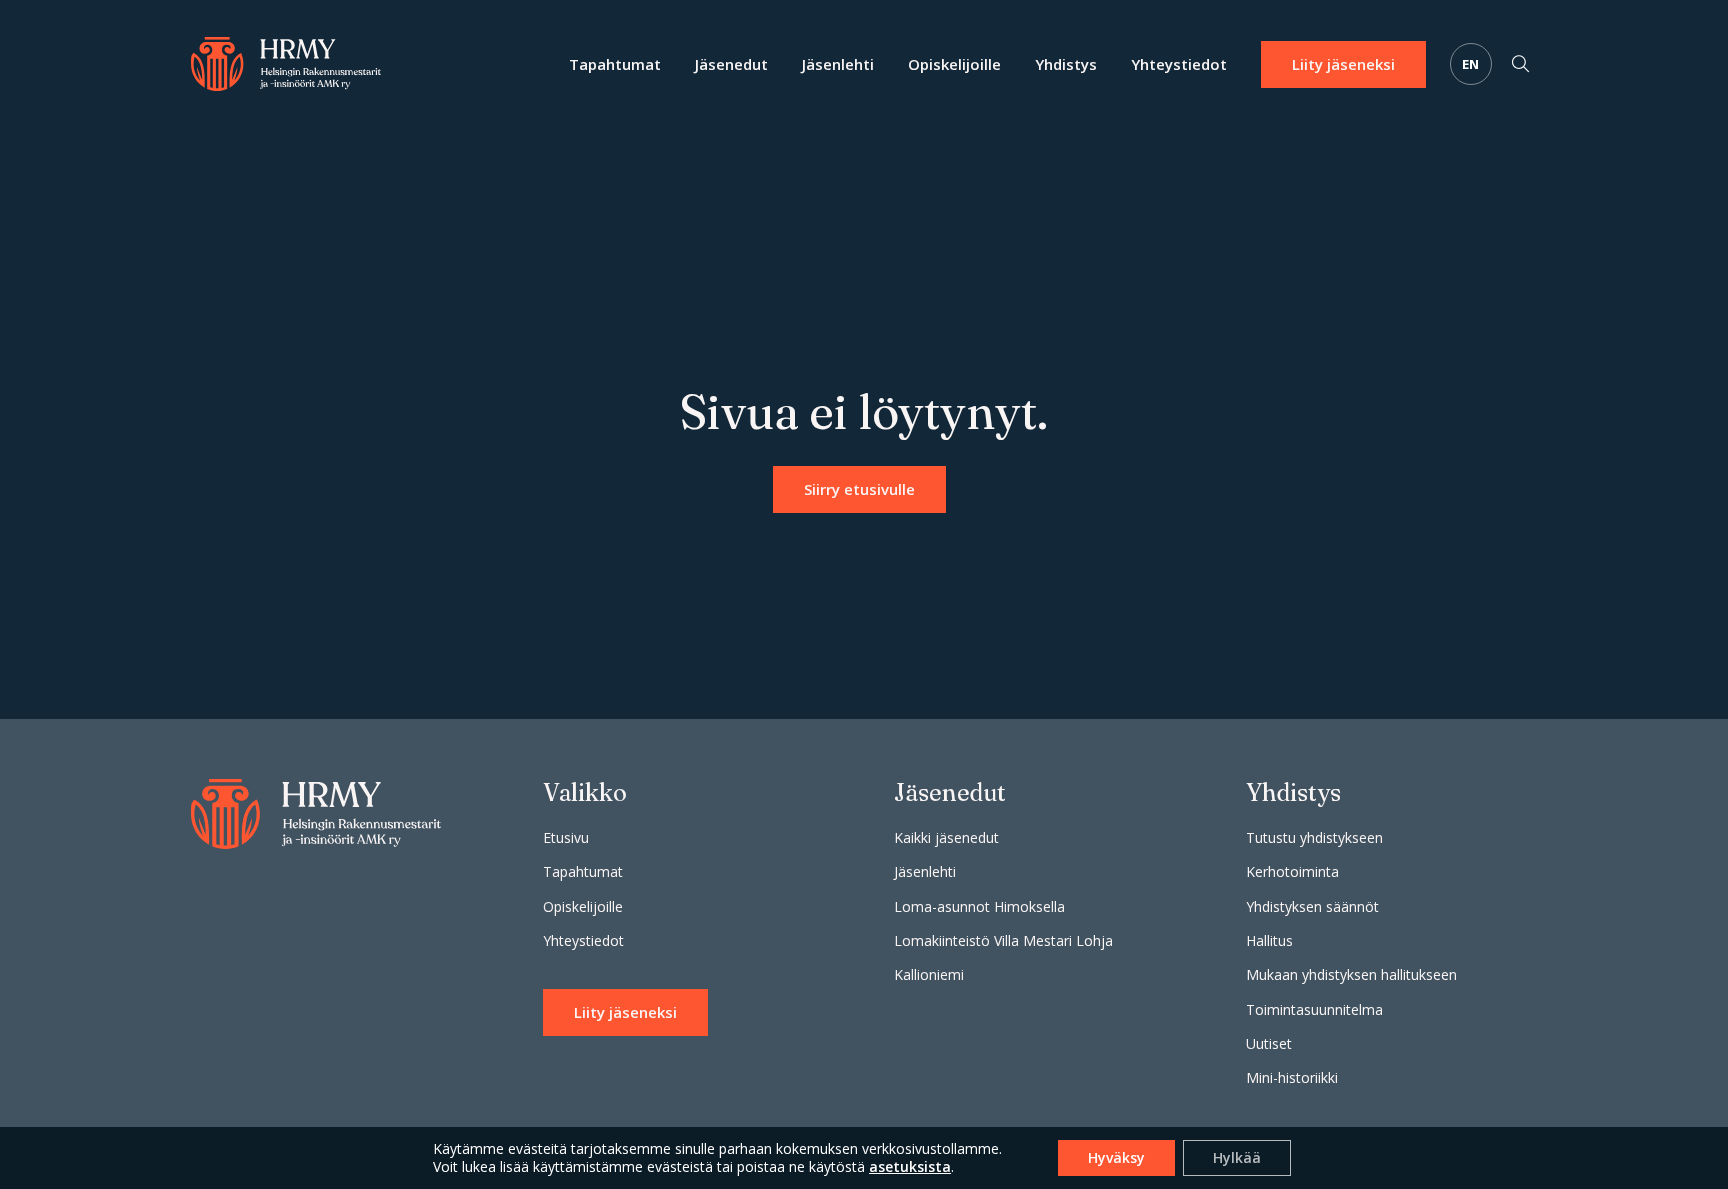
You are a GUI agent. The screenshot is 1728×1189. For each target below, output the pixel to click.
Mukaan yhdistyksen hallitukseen (1351, 974)
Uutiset (1269, 1043)
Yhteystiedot (1179, 64)
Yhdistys (1066, 64)
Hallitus (1269, 940)
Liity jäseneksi (1343, 64)
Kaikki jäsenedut (946, 837)
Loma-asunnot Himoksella (979, 906)
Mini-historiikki (1292, 1077)
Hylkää (1237, 1157)
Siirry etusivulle (859, 489)
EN (1471, 64)
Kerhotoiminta (1292, 871)
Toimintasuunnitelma (1314, 1009)
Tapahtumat (615, 64)
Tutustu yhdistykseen (1314, 837)
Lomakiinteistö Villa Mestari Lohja (1003, 940)
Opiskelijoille (954, 64)
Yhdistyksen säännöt (1312, 906)
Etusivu (566, 837)
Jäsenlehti (838, 64)
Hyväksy (1116, 1157)
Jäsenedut (731, 64)
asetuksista (910, 1167)
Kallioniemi (929, 974)
